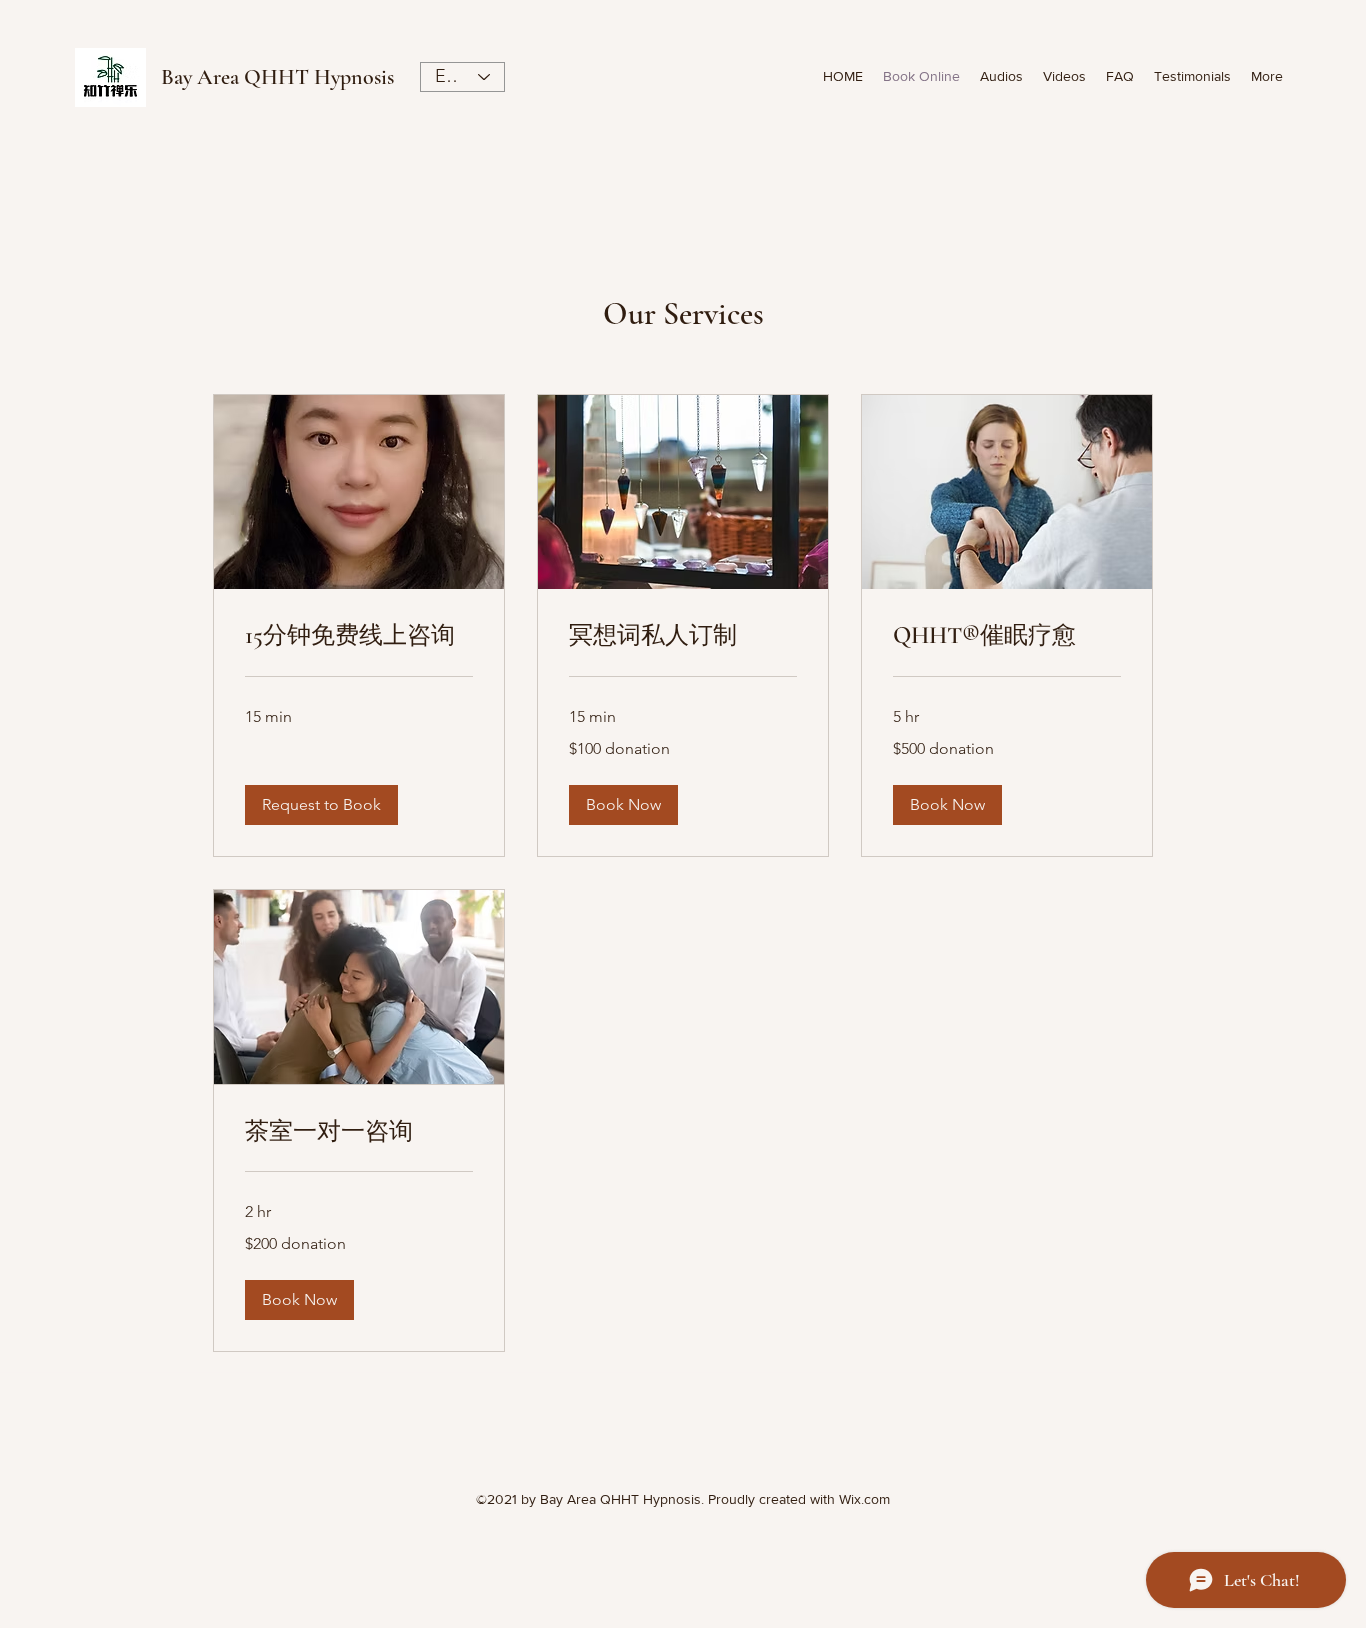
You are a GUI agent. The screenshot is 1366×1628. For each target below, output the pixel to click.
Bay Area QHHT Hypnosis (277, 77)
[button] (321, 805)
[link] (359, 636)
